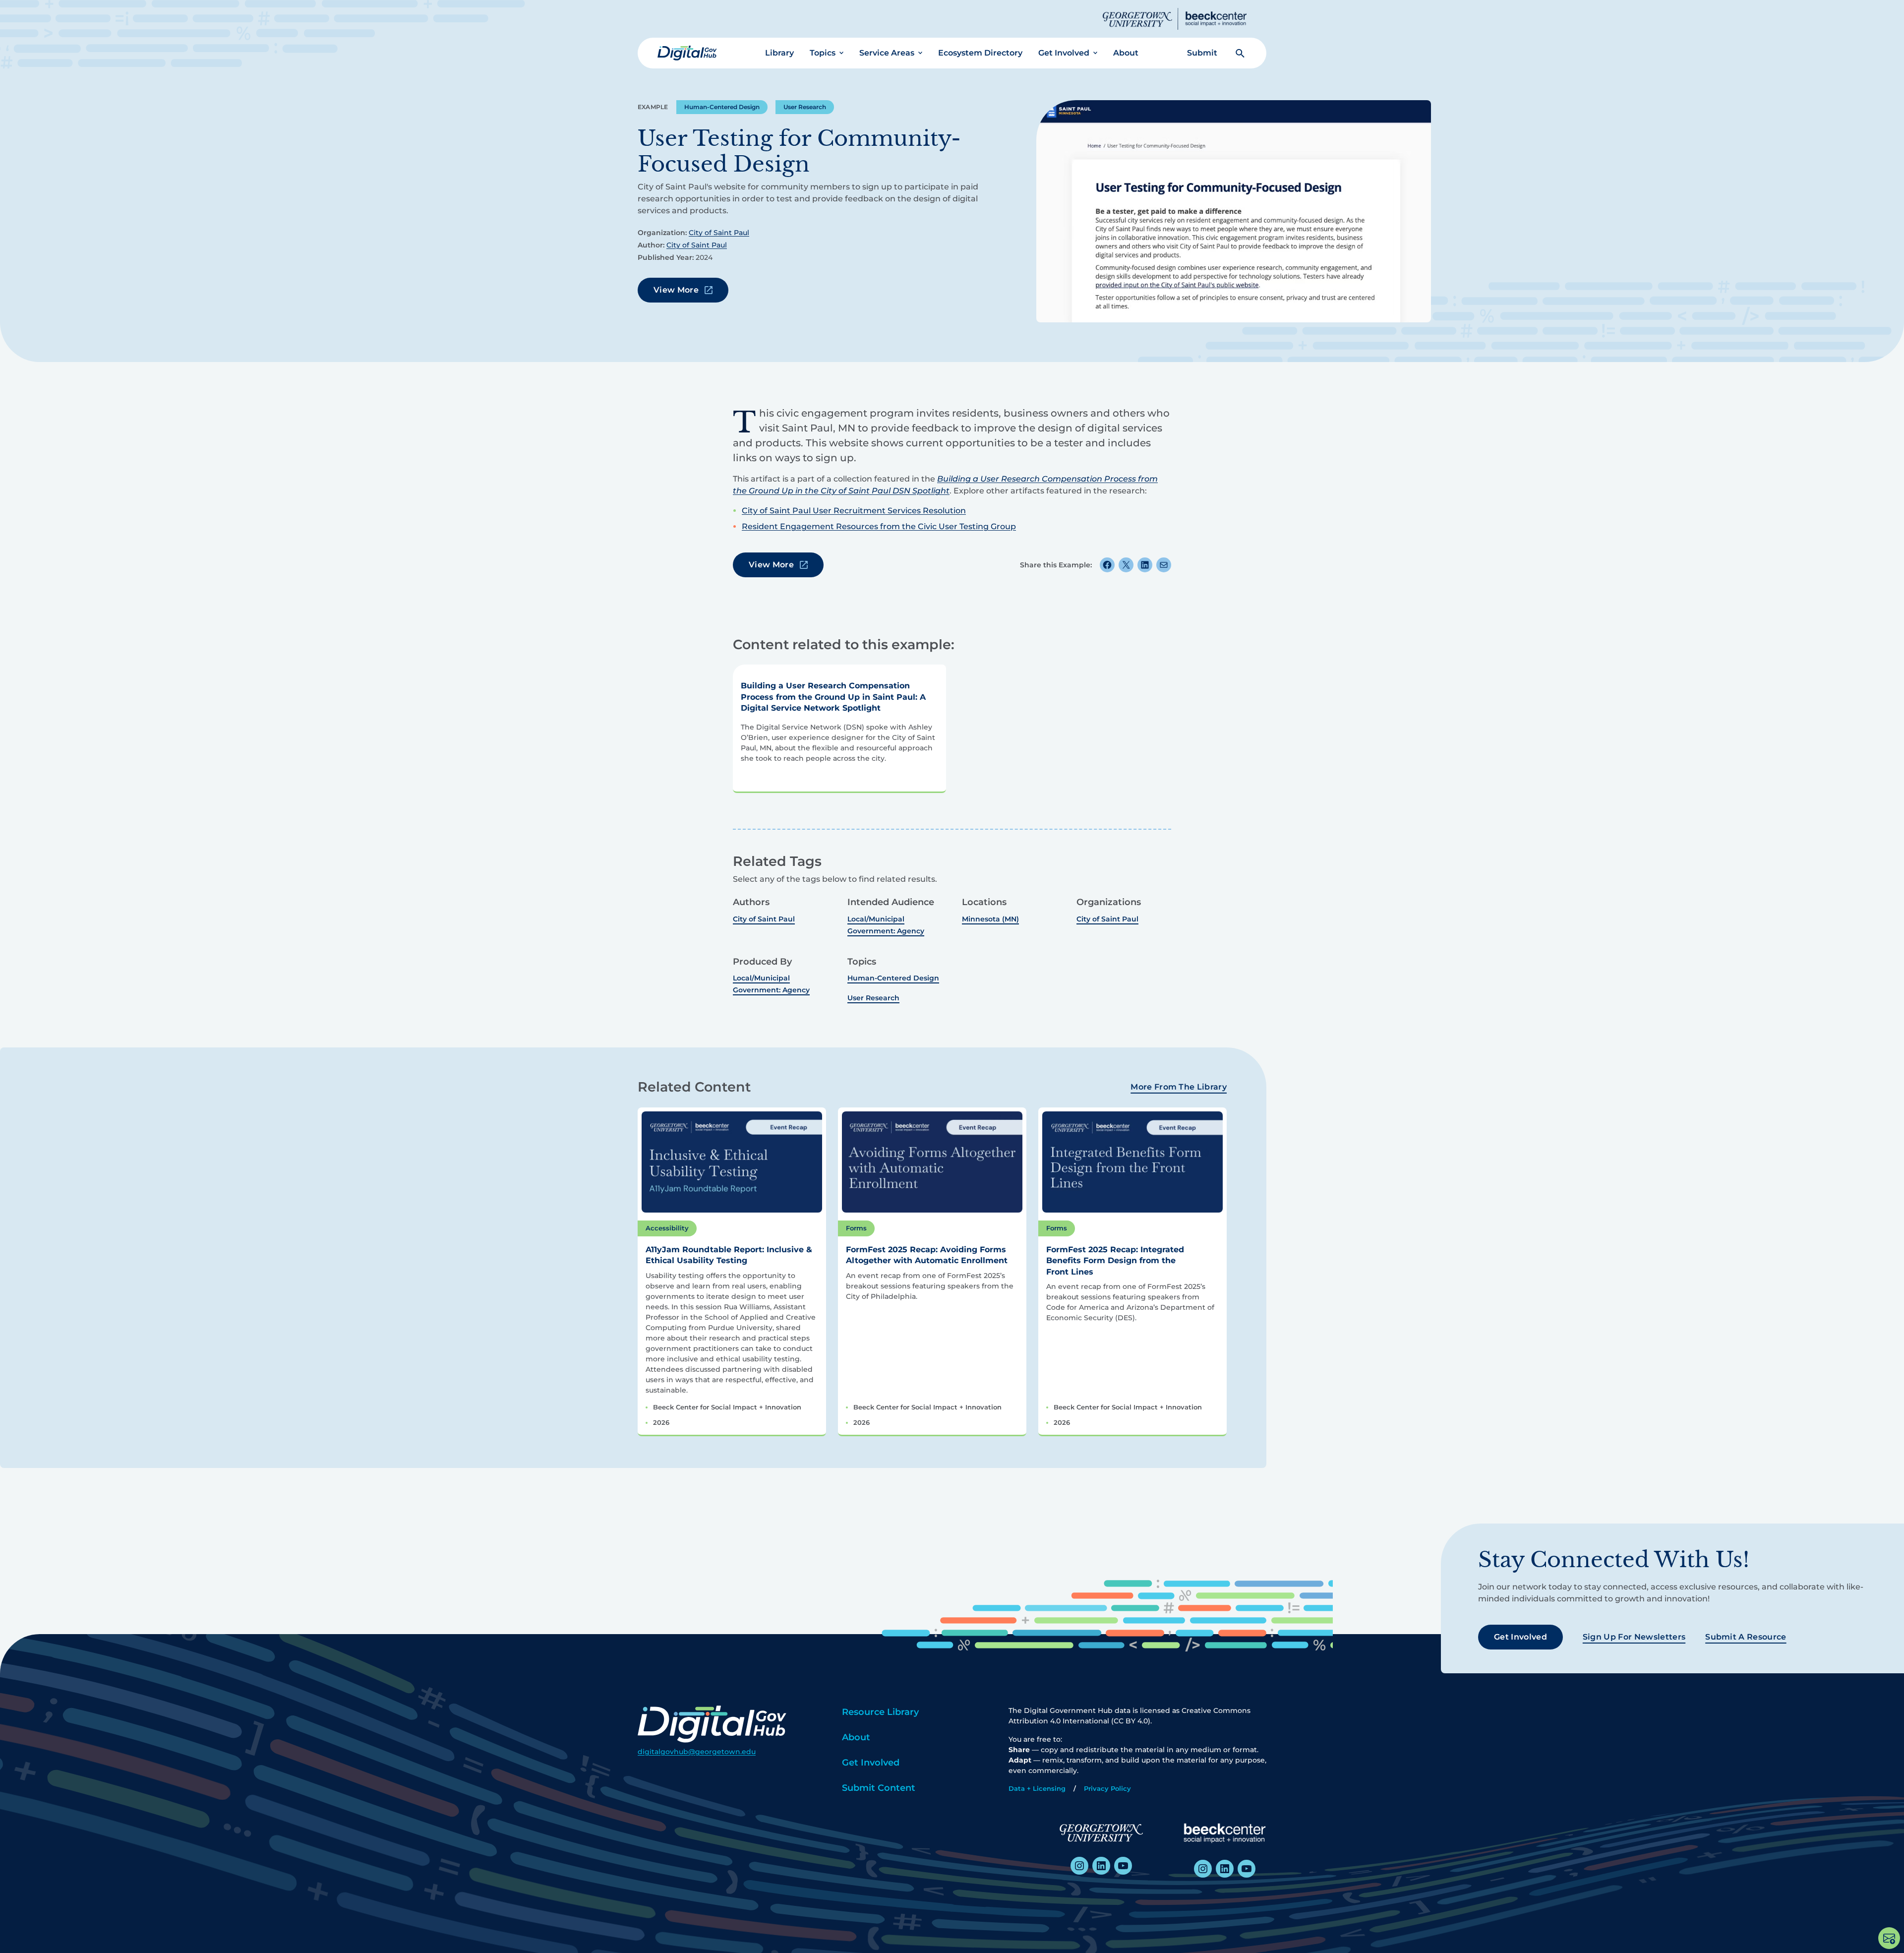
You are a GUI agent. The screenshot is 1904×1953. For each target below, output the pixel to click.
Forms (856, 1228)
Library (779, 53)
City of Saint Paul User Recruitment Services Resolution (854, 511)
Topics (823, 53)
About (1126, 53)
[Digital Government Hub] (687, 53)
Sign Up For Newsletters (1634, 1637)
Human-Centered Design (722, 107)
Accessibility (667, 1228)
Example (653, 107)
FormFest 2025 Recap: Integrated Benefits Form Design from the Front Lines (1115, 1261)
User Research (805, 107)
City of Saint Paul (719, 233)
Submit (1202, 53)
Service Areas (887, 53)
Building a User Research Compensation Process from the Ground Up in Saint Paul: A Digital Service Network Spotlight (833, 697)
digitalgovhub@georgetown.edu (697, 1752)
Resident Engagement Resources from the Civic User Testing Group (879, 526)
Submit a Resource (1746, 1637)
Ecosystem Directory (980, 53)
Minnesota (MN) (990, 919)
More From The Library (1179, 1087)
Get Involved (1064, 53)
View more (676, 290)
